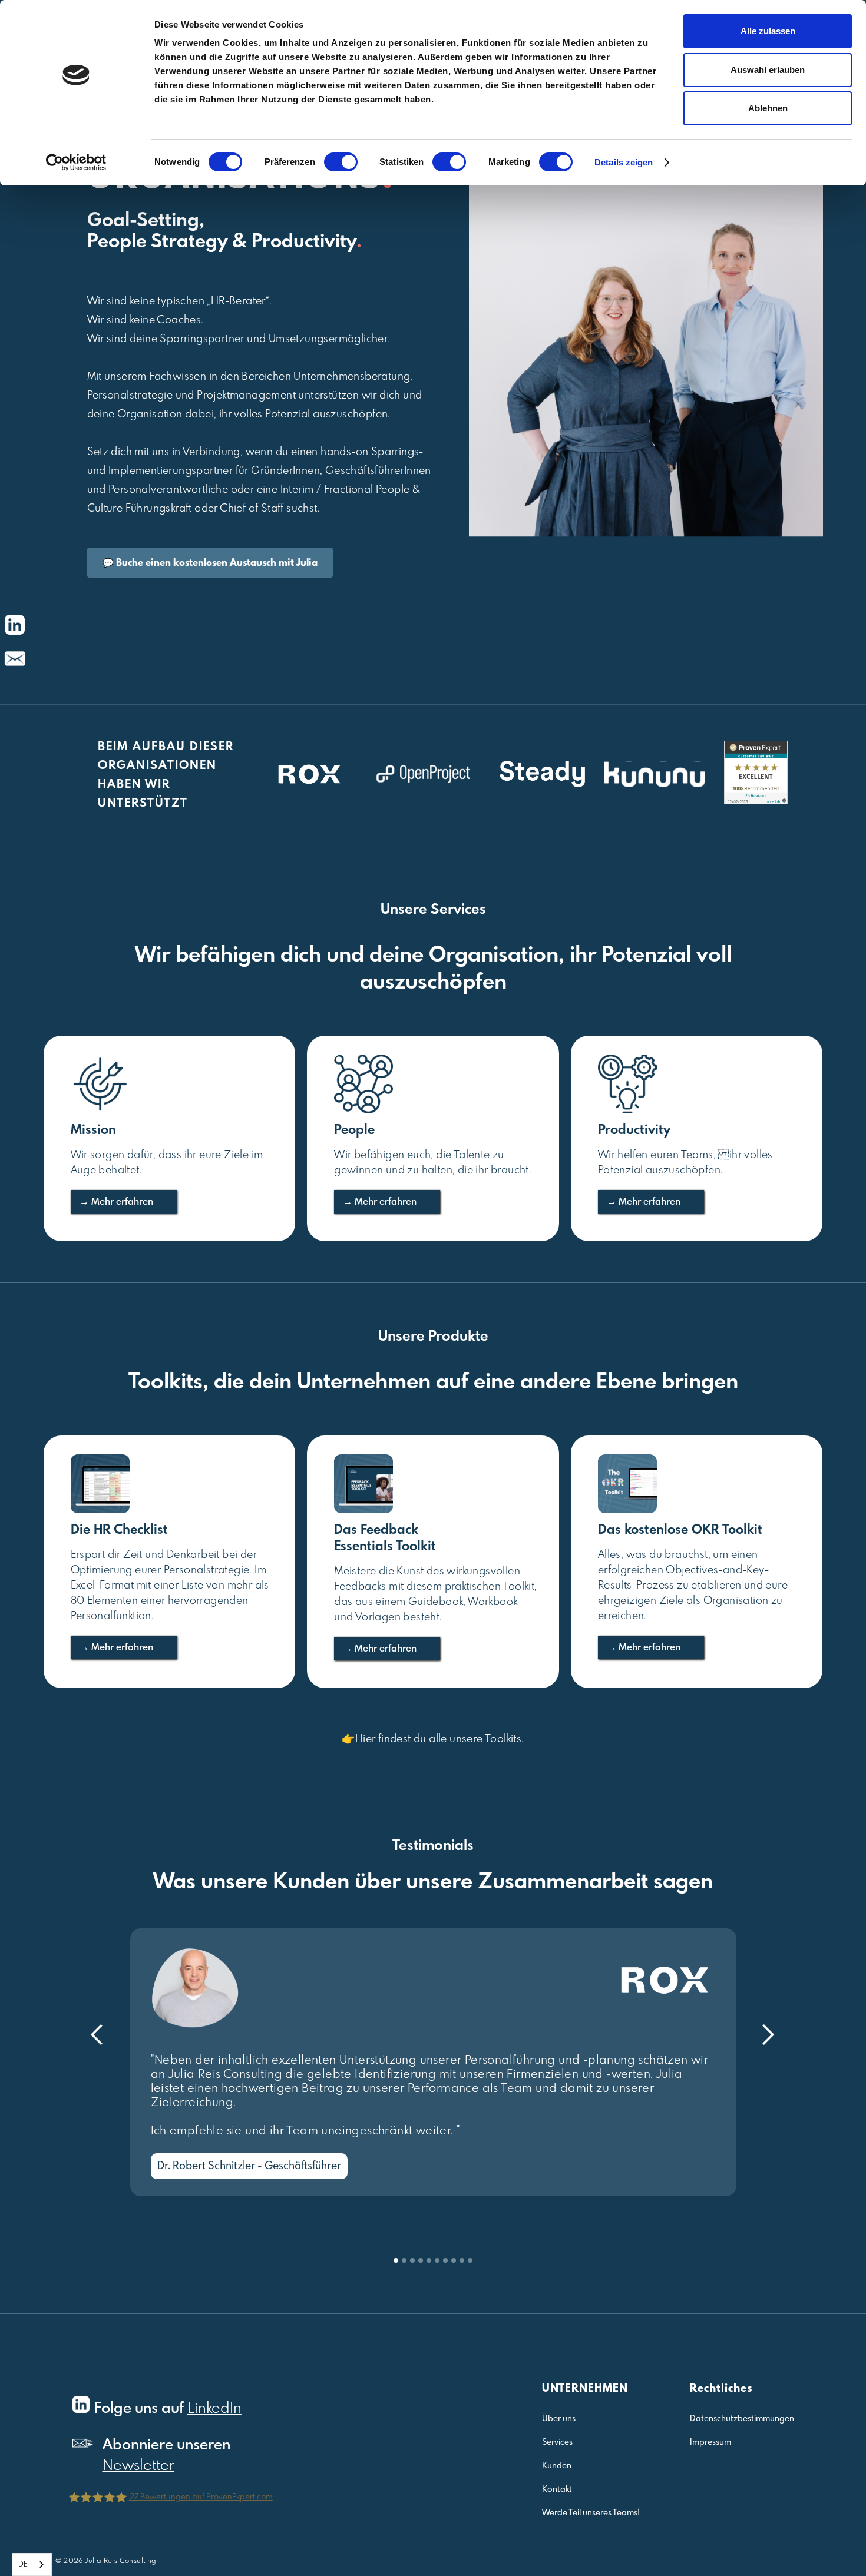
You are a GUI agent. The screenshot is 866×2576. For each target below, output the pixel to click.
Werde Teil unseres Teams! (591, 2513)
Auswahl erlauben (768, 70)
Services (557, 2442)
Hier (366, 1739)
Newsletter (138, 2466)
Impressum (710, 2442)
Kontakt (557, 2489)
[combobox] (32, 2565)
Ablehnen (768, 108)
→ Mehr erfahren (116, 1202)
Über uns (559, 2419)
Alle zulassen (768, 31)
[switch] (341, 162)
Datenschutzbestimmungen (742, 2419)
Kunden (557, 2466)
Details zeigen (624, 162)
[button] (97, 2035)
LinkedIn (214, 2409)
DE (23, 2565)
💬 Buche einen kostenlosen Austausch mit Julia (210, 563)
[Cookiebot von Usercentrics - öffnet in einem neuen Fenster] (76, 163)
